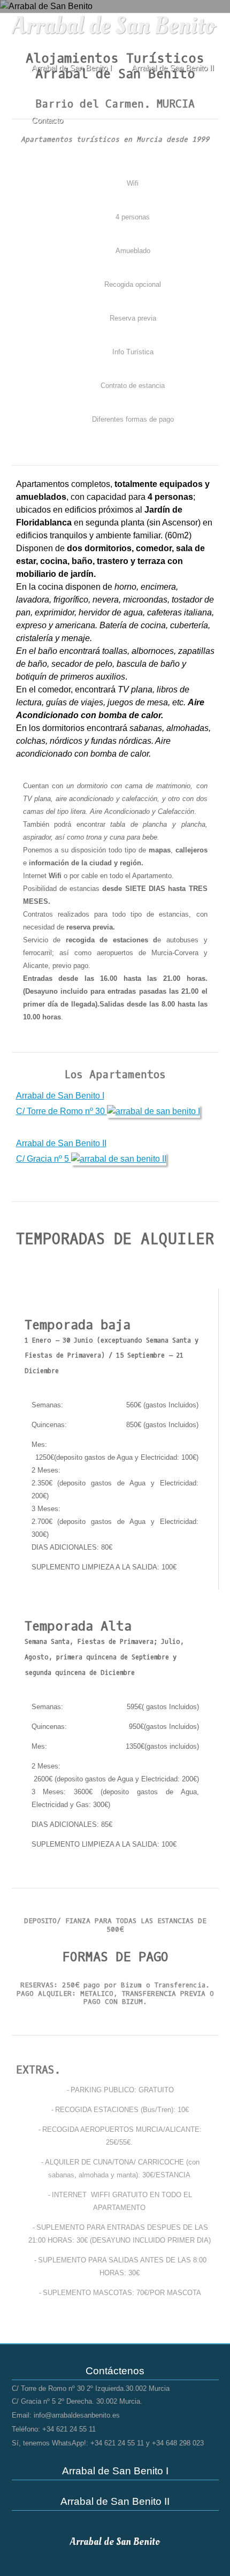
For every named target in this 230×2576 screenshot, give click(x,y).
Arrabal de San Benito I (72, 68)
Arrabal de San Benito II (173, 68)
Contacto (47, 120)
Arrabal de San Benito (113, 26)
